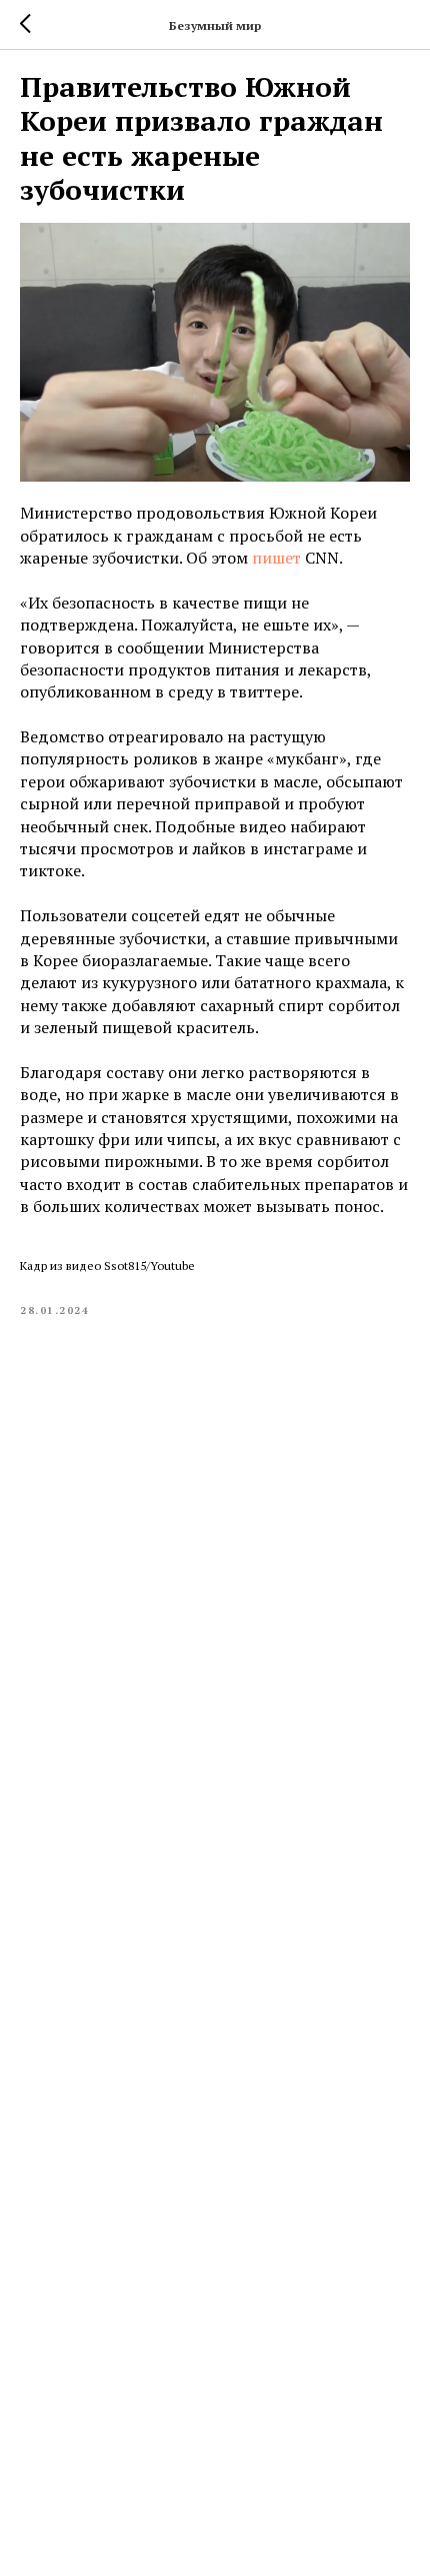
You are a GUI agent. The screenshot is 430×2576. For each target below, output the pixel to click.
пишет (276, 558)
